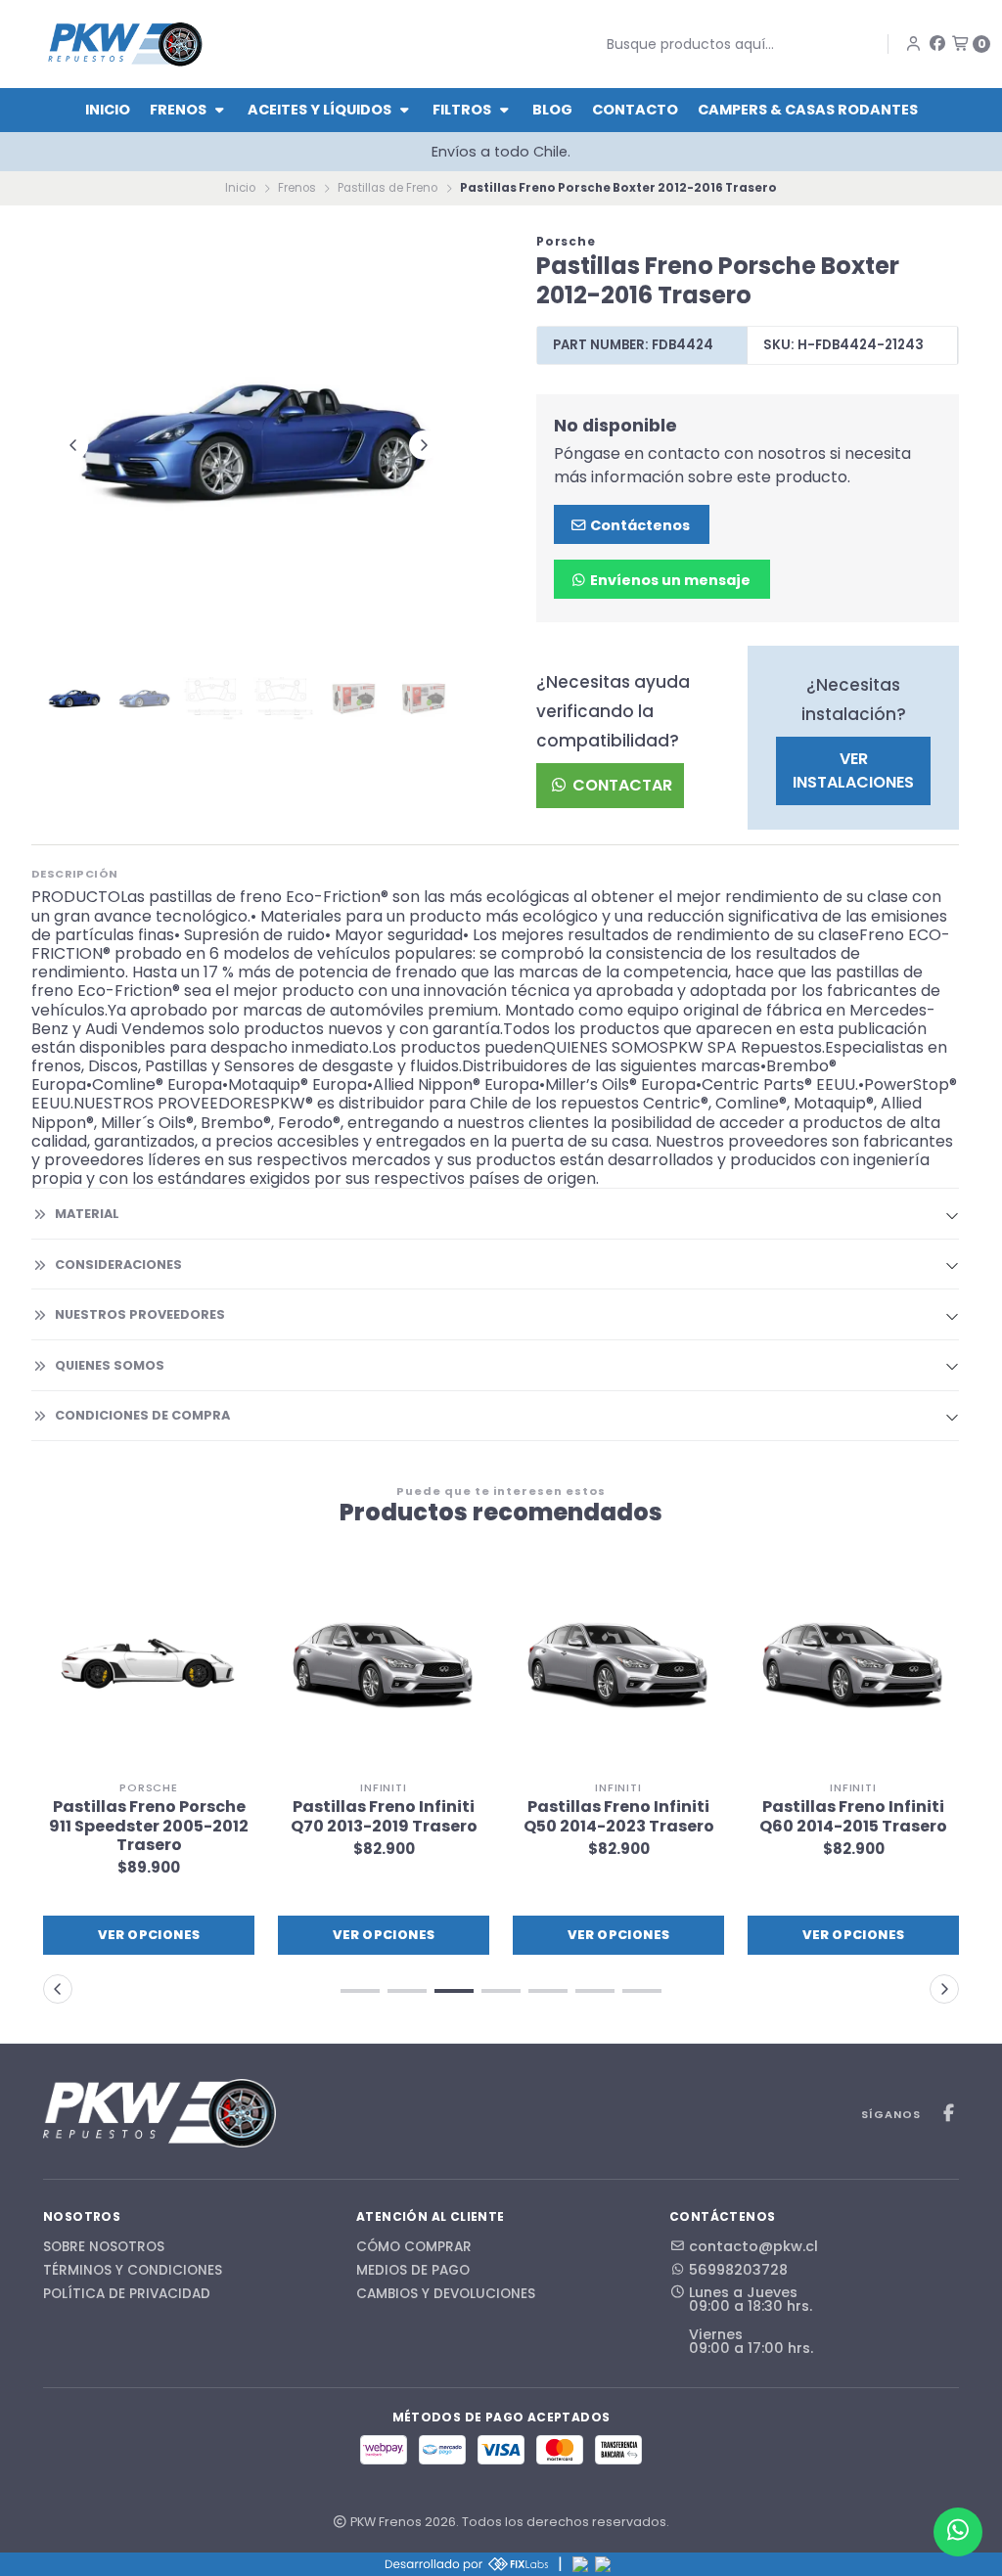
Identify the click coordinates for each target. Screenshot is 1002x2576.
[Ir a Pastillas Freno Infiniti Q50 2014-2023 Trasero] (618, 1665)
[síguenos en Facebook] (937, 44)
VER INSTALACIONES (853, 770)
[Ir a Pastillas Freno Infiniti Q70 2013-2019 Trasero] (384, 1665)
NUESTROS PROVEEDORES (140, 1314)
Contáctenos (638, 525)
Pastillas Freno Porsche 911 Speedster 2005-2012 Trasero (149, 1826)
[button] (360, 1991)
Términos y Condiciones (133, 2271)
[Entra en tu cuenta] (913, 44)
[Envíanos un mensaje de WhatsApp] (958, 2532)
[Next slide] (424, 445)
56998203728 (738, 2270)
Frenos (180, 110)
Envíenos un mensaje (669, 580)
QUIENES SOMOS (110, 1365)
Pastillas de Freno (387, 188)
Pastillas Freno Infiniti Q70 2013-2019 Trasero (384, 1816)
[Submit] (592, 44)
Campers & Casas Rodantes (808, 110)
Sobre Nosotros (104, 2247)
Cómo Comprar (414, 2247)
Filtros (463, 110)
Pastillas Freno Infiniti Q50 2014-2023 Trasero (619, 1816)
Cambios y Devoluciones (446, 2294)
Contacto (635, 110)
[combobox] (727, 44)
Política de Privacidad (127, 2294)
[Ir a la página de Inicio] (125, 44)
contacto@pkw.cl (753, 2246)
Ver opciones (149, 1935)
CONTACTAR (620, 785)
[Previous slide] (73, 445)
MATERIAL (87, 1214)
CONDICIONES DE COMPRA (142, 1415)
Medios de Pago (413, 2271)
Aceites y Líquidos (321, 110)
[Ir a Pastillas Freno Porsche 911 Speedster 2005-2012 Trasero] (149, 1665)
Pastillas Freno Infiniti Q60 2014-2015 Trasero (853, 1816)
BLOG (552, 110)
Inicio (108, 110)
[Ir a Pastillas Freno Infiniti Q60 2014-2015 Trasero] (853, 1665)
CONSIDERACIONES (118, 1265)
